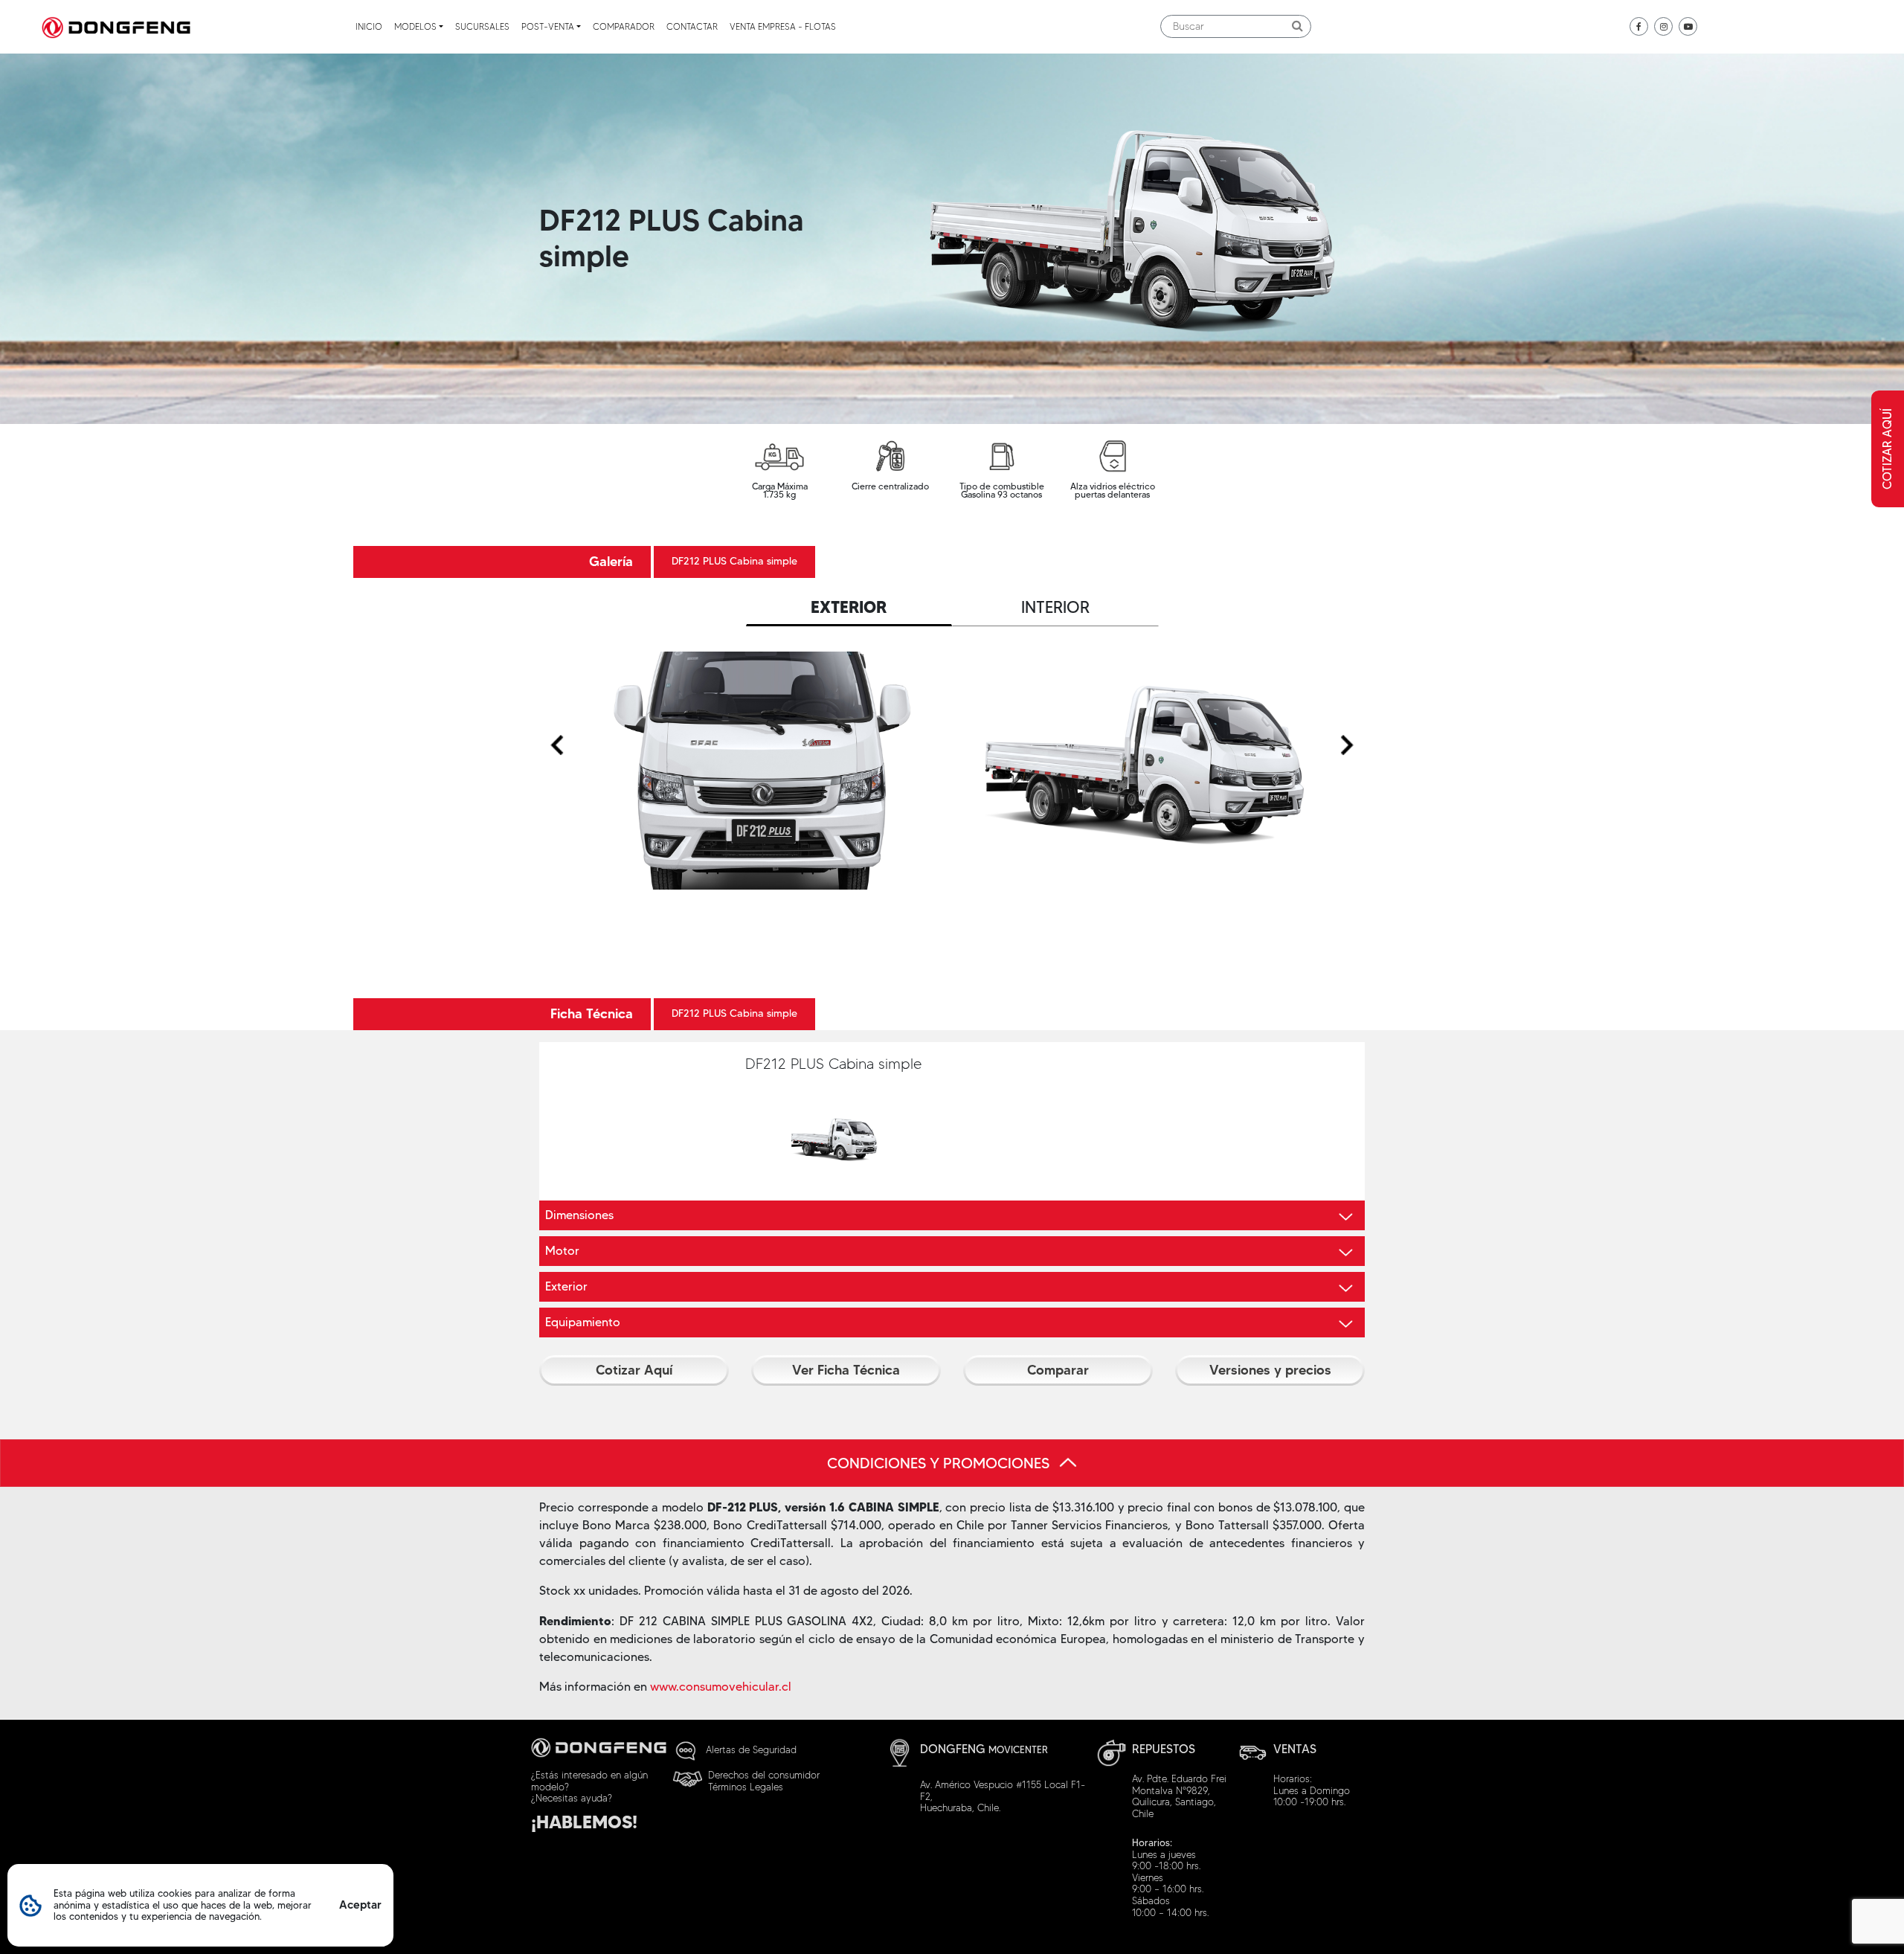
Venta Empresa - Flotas (783, 26)
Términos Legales (746, 1787)
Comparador (624, 26)
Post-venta (548, 26)
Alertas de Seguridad (751, 1749)
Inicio (369, 26)
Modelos (415, 26)
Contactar (692, 26)
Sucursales (482, 26)
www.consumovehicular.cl (721, 1687)
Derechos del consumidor (764, 1775)
